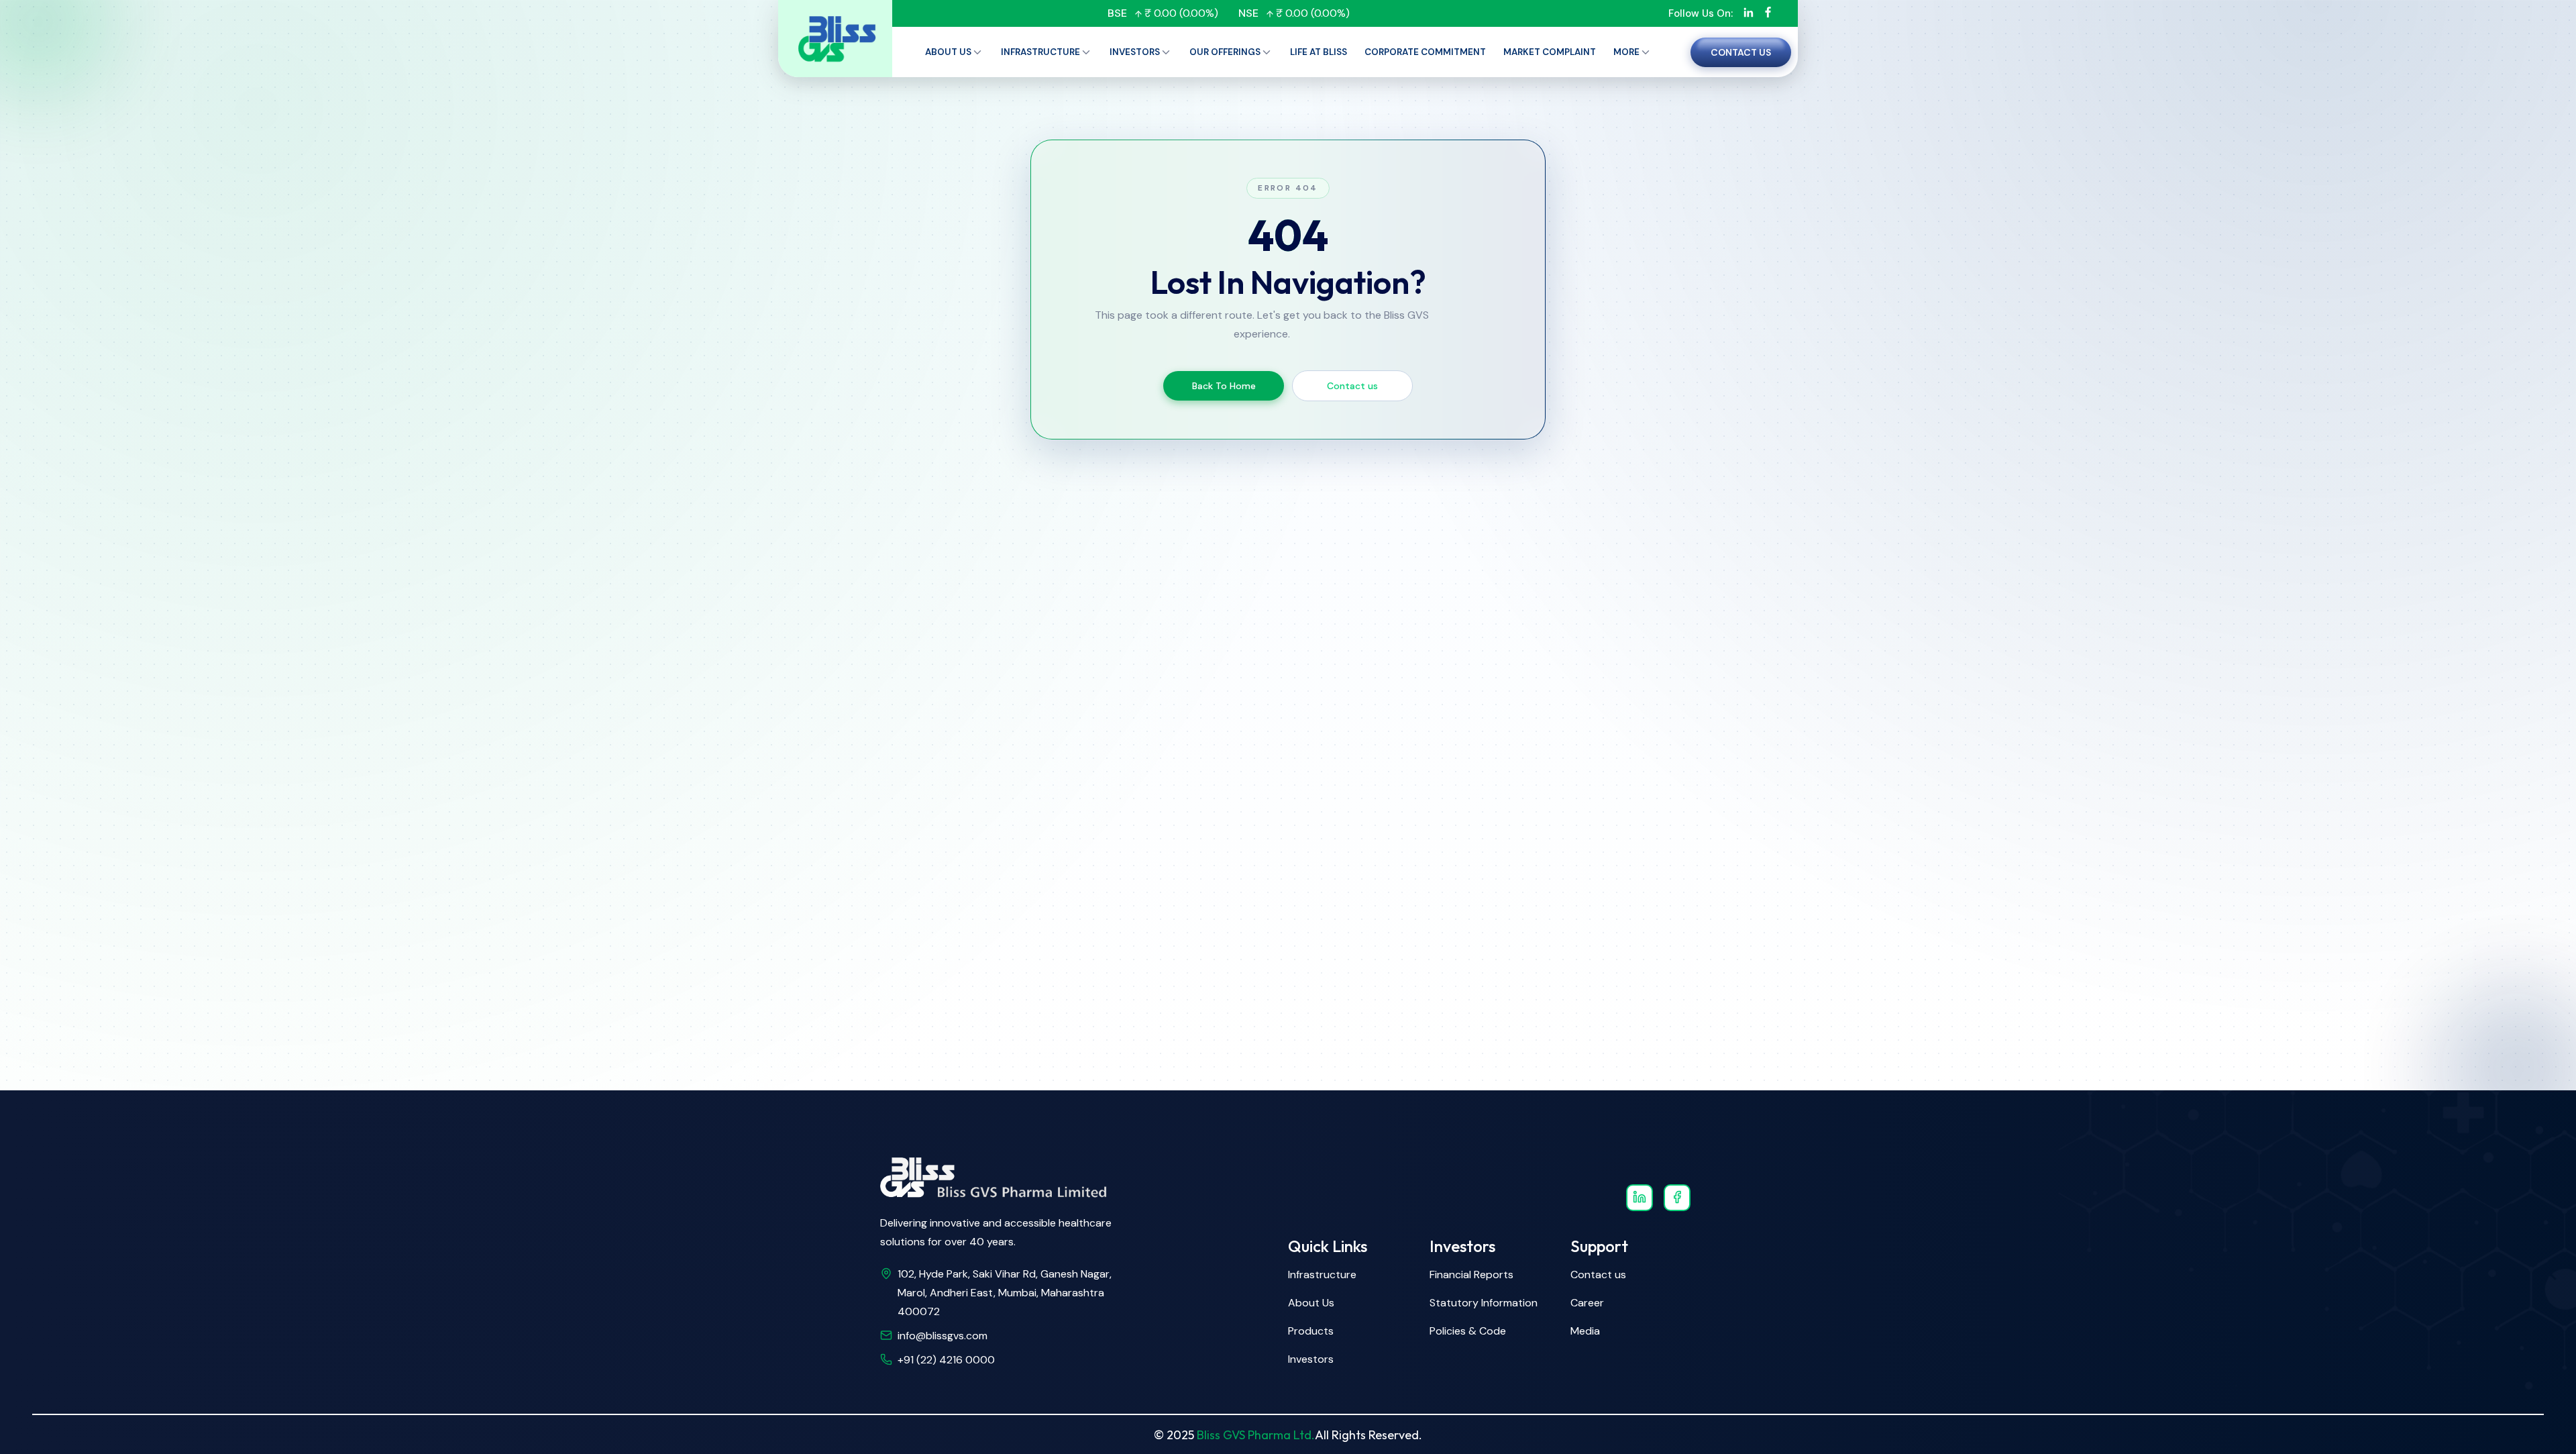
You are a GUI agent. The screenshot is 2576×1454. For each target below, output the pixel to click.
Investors (1135, 52)
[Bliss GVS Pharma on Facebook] (1677, 1198)
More (1626, 52)
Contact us (1741, 52)
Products (1311, 1331)
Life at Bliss (1319, 52)
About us (948, 52)
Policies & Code (1468, 1331)
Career (1587, 1303)
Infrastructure (1040, 52)
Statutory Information (1484, 1303)
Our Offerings (1225, 52)
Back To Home (1224, 386)
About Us (1311, 1303)
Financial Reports (1471, 1275)
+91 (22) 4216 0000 (946, 1360)
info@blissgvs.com (943, 1336)
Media (1585, 1331)
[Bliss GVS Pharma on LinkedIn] (1640, 1198)
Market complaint (1550, 52)
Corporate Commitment (1425, 52)
